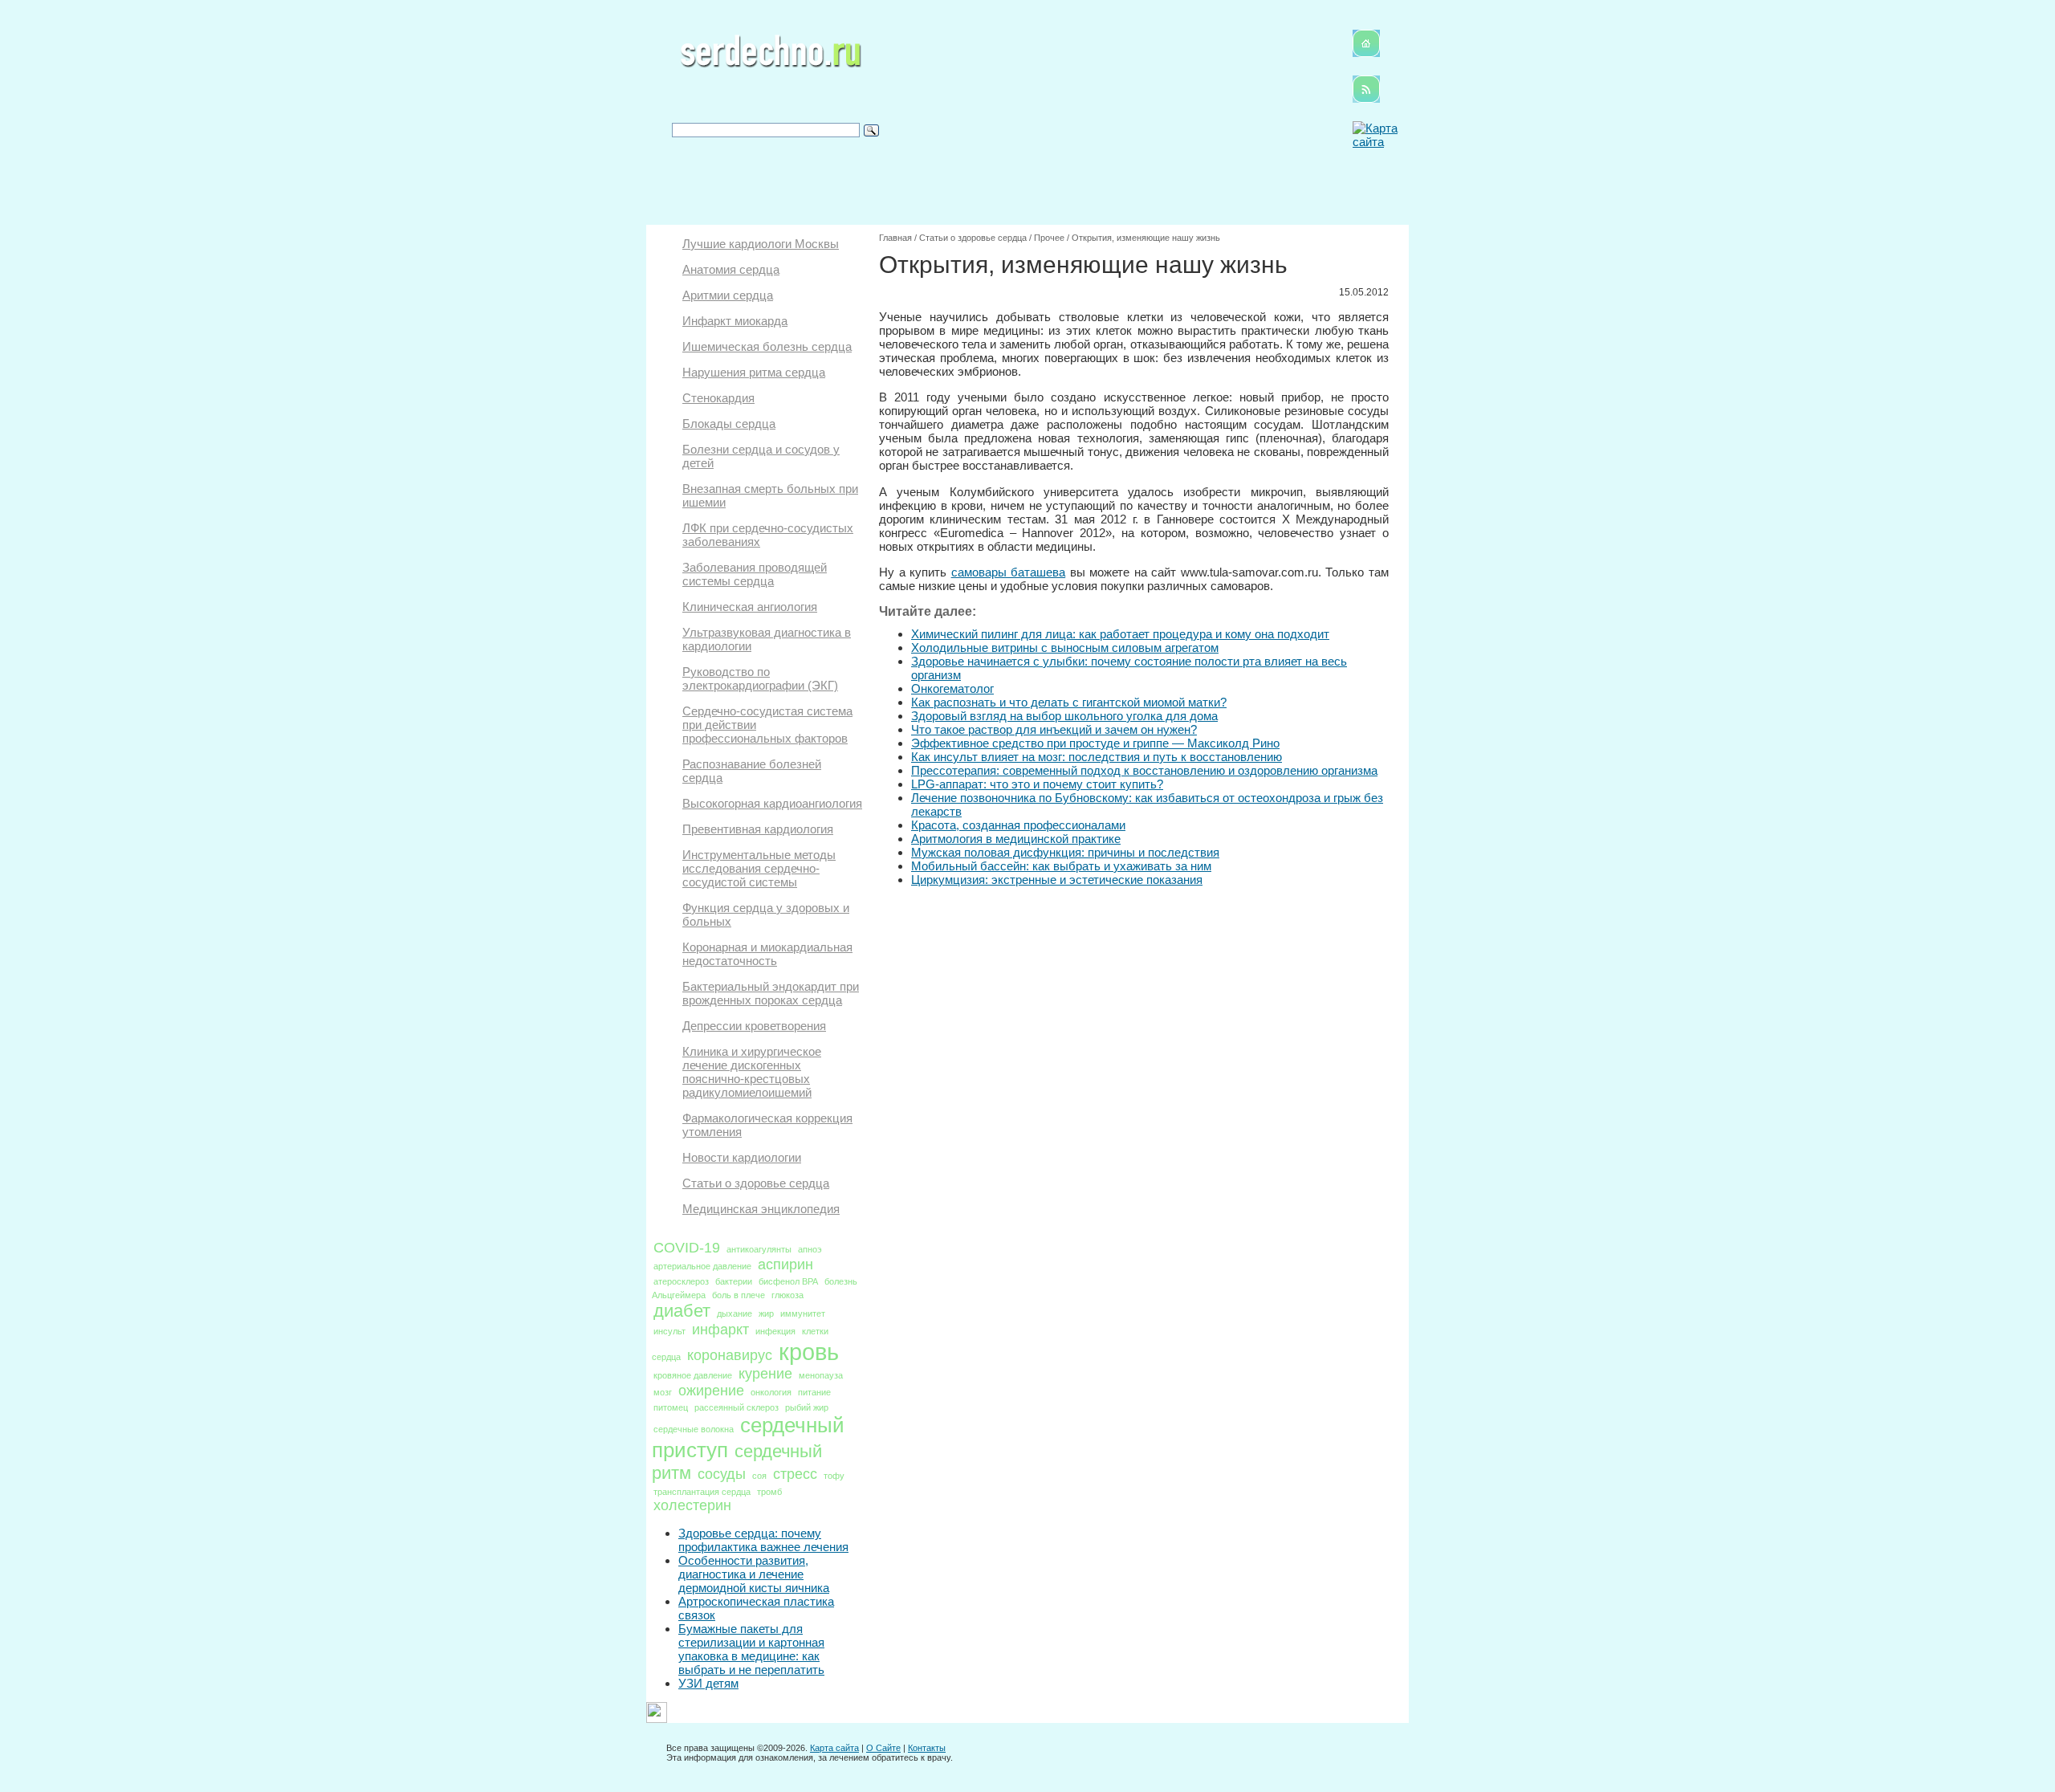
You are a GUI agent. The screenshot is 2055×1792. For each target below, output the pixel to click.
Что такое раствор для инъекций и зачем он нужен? (1054, 729)
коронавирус (730, 1355)
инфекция (775, 1331)
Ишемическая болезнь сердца (767, 346)
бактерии (734, 1281)
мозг (663, 1392)
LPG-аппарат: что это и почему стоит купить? (1037, 784)
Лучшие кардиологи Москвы (761, 244)
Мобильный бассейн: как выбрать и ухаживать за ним (1061, 866)
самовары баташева (1009, 572)
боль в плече (739, 1295)
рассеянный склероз (737, 1407)
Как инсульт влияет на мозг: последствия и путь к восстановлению (1097, 757)
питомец (671, 1407)
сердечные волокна (694, 1429)
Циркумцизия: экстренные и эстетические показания (1057, 880)
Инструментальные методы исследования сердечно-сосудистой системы (759, 868)
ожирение (711, 1391)
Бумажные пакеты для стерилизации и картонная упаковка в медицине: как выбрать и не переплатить (751, 1649)
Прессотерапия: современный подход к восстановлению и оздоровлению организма (1144, 770)
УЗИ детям (708, 1683)
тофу (834, 1476)
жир (766, 1313)
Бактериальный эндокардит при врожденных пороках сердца (771, 993)
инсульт (669, 1331)
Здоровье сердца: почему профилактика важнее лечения (763, 1540)
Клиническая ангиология (750, 607)
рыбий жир (807, 1407)
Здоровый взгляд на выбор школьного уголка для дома (1064, 716)
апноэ (810, 1249)
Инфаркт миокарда (735, 321)
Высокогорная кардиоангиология (772, 803)
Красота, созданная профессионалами (1018, 825)
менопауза (821, 1375)
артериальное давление (702, 1266)
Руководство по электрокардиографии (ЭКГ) (760, 678)
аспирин (785, 1265)
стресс (795, 1474)
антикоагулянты (759, 1249)
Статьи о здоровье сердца (756, 1183)
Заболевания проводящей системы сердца (755, 574)
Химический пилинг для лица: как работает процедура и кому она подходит (1120, 634)
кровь (809, 1352)
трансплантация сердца (702, 1492)
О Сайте (883, 1748)
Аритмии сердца (728, 295)
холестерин (692, 1505)
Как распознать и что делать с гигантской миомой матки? (1069, 702)
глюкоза (787, 1295)
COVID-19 (687, 1248)
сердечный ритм (737, 1462)
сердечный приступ (748, 1438)
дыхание (735, 1313)
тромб (769, 1492)
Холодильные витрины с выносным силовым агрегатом (1065, 648)
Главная (895, 238)
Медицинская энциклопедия (761, 1209)
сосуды (722, 1474)
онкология (771, 1392)
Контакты (927, 1748)
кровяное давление (693, 1375)
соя (759, 1476)
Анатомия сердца (731, 269)
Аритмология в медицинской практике (1016, 839)
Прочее (1049, 238)
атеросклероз (681, 1281)
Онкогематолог (952, 688)
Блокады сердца (729, 424)
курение (765, 1374)
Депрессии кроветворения (754, 1026)
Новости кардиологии (742, 1157)
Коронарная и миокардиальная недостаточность (767, 954)
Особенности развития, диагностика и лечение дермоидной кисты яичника (754, 1574)
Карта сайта (834, 1748)
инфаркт (720, 1330)
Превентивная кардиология (758, 829)
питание (814, 1392)
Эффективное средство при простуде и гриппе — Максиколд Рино (1095, 743)
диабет (682, 1311)
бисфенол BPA (788, 1281)
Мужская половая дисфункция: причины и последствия (1065, 852)
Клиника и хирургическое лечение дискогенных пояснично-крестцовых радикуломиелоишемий (752, 1072)
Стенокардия (718, 398)
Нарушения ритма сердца (754, 372)
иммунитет (803, 1313)
